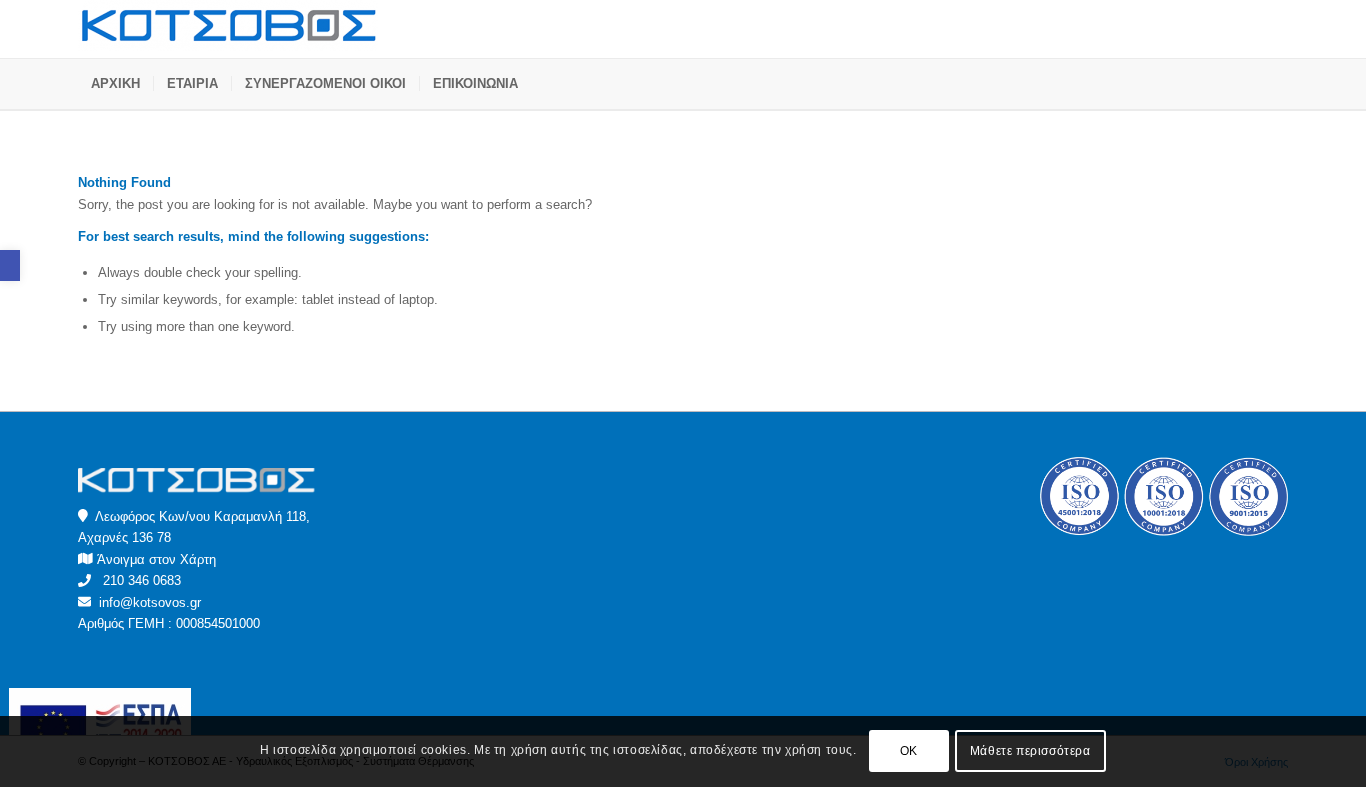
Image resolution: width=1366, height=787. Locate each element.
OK (909, 752)
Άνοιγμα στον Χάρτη (156, 559)
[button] (10, 265)
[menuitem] (115, 84)
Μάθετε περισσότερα (1030, 752)
